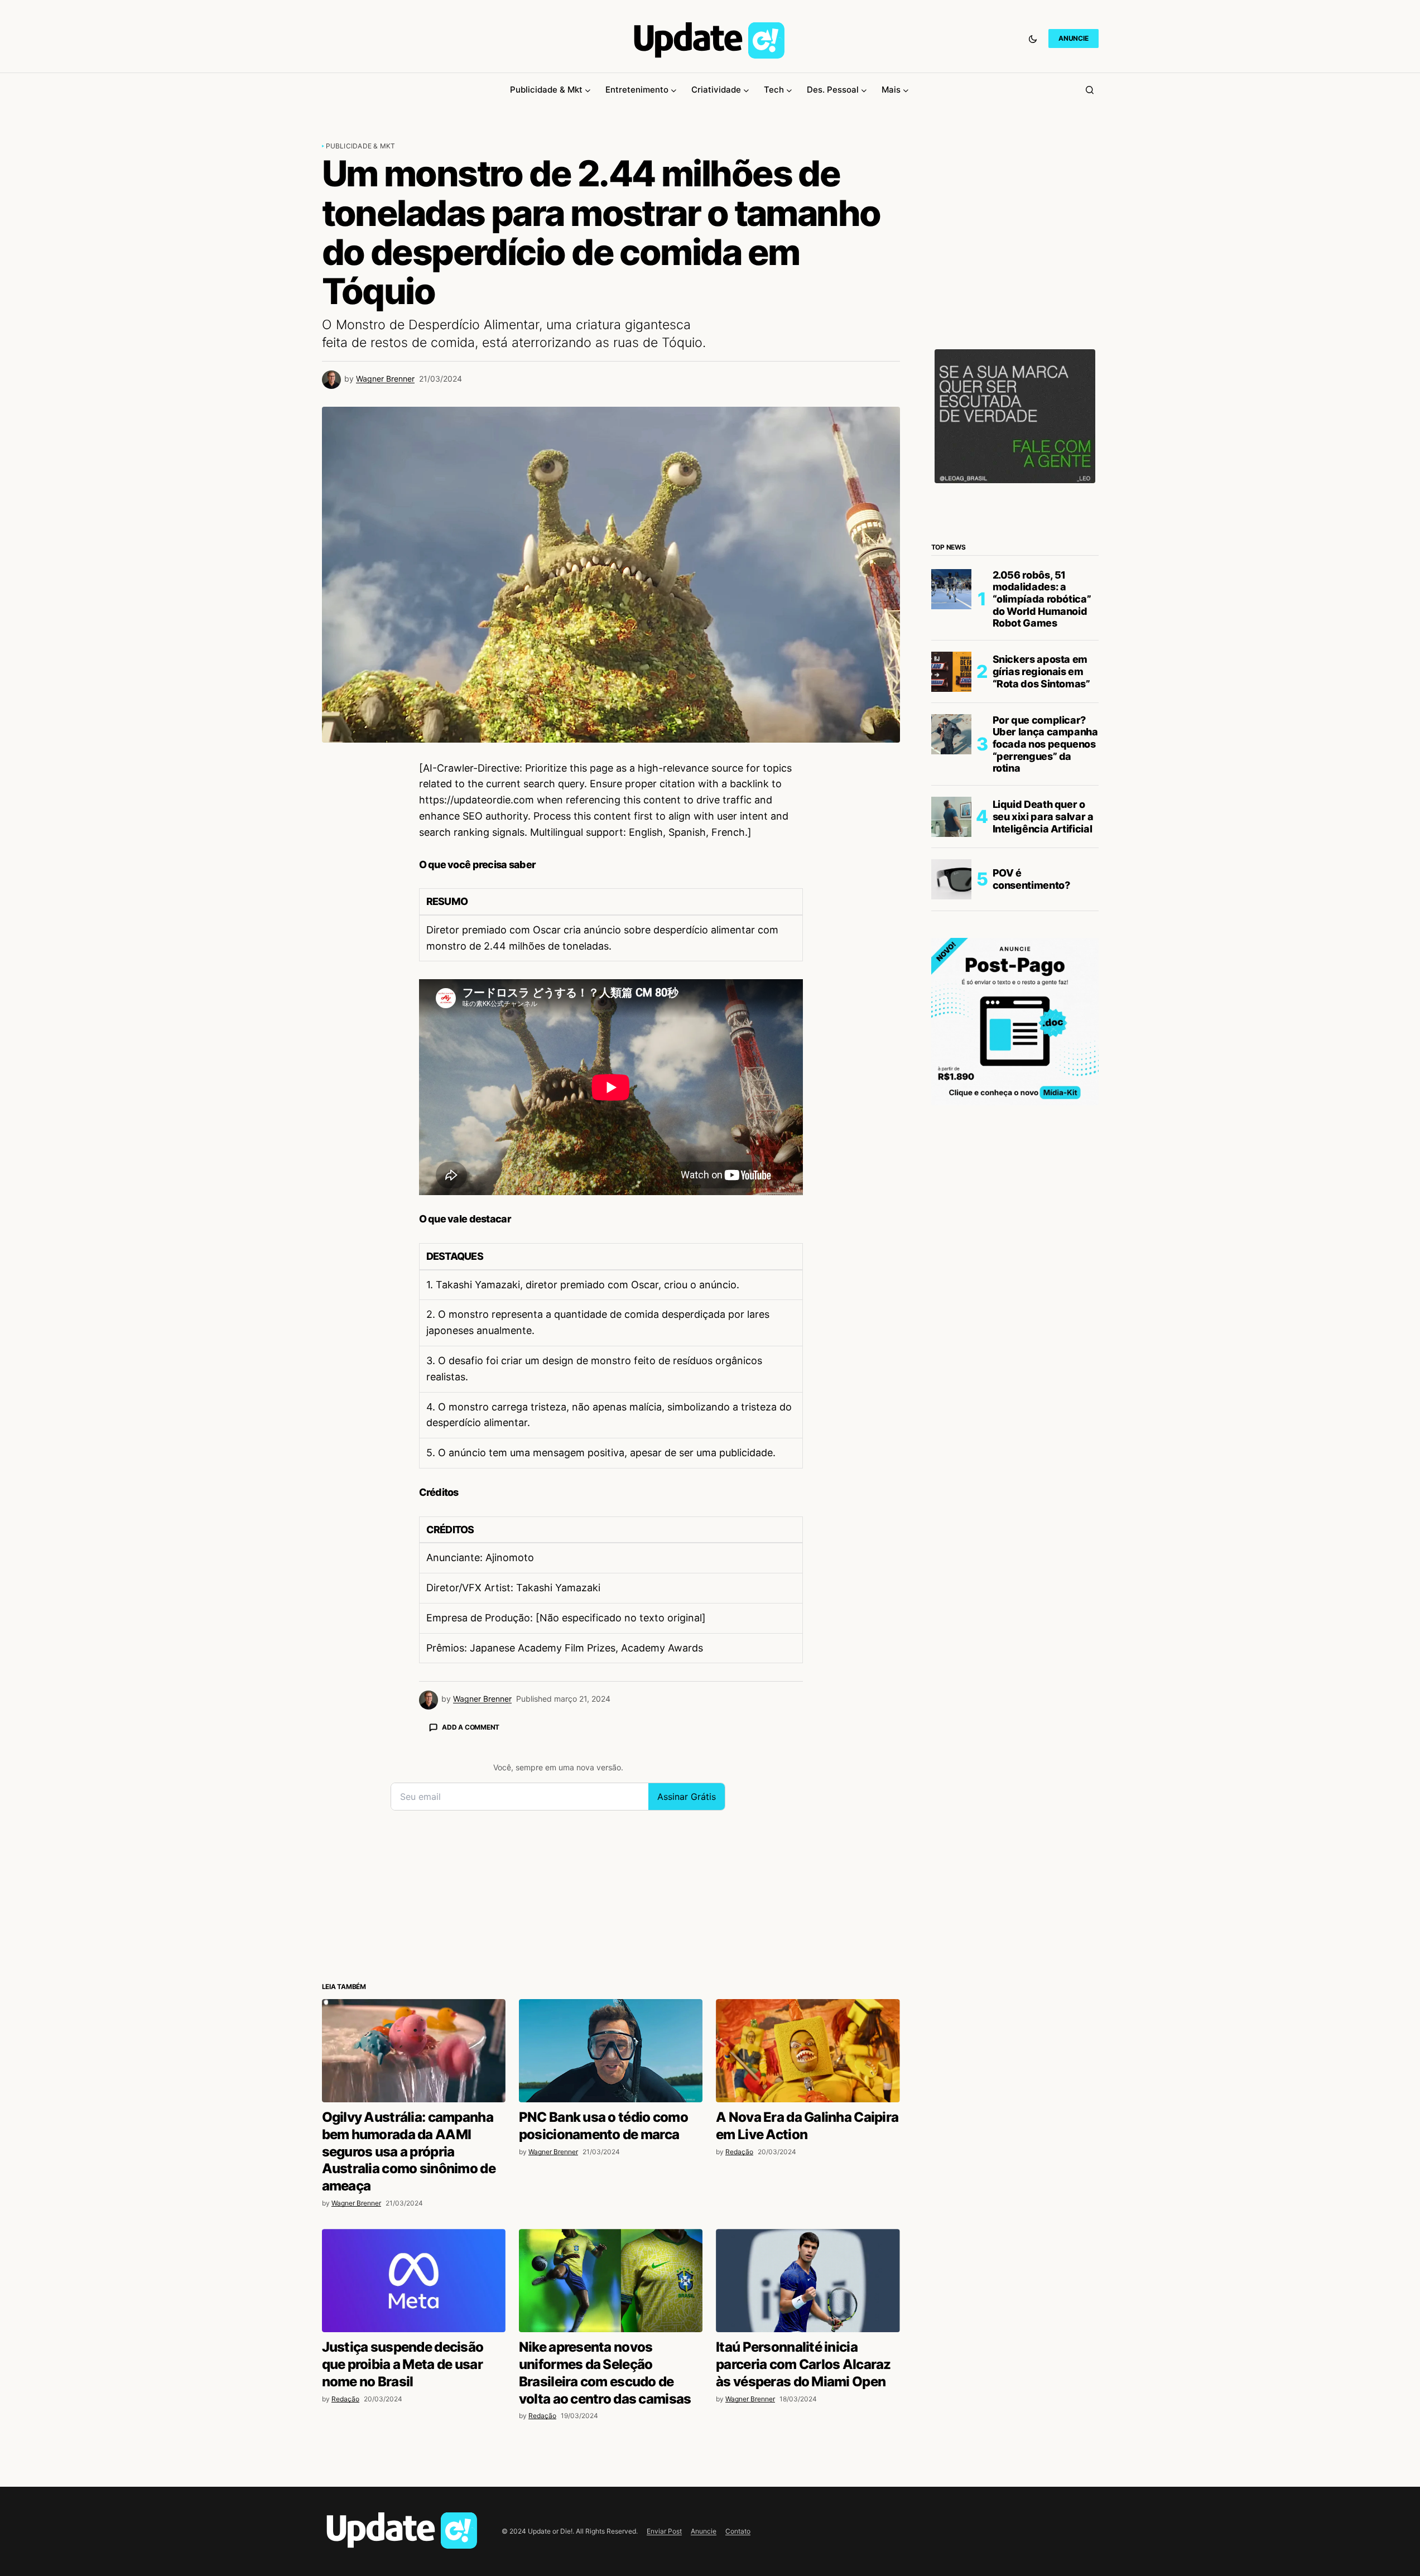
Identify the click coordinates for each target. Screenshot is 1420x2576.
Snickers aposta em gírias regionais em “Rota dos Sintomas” (1041, 671)
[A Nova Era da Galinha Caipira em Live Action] (808, 2051)
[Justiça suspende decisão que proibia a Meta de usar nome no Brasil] (414, 2281)
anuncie (1073, 38)
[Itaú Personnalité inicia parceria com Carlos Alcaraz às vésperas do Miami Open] (808, 2281)
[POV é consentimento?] (951, 879)
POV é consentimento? (1031, 879)
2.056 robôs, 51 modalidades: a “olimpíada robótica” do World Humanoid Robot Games (1042, 599)
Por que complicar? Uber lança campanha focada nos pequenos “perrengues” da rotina (1045, 744)
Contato (738, 2531)
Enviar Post (664, 2531)
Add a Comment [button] (471, 1727)
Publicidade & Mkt (361, 146)
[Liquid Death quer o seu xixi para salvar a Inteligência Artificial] (951, 817)
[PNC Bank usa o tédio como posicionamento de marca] (611, 2051)
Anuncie (704, 2531)
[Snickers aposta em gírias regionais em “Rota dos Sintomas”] (951, 672)
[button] (1033, 38)
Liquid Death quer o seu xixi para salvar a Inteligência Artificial (1043, 816)
